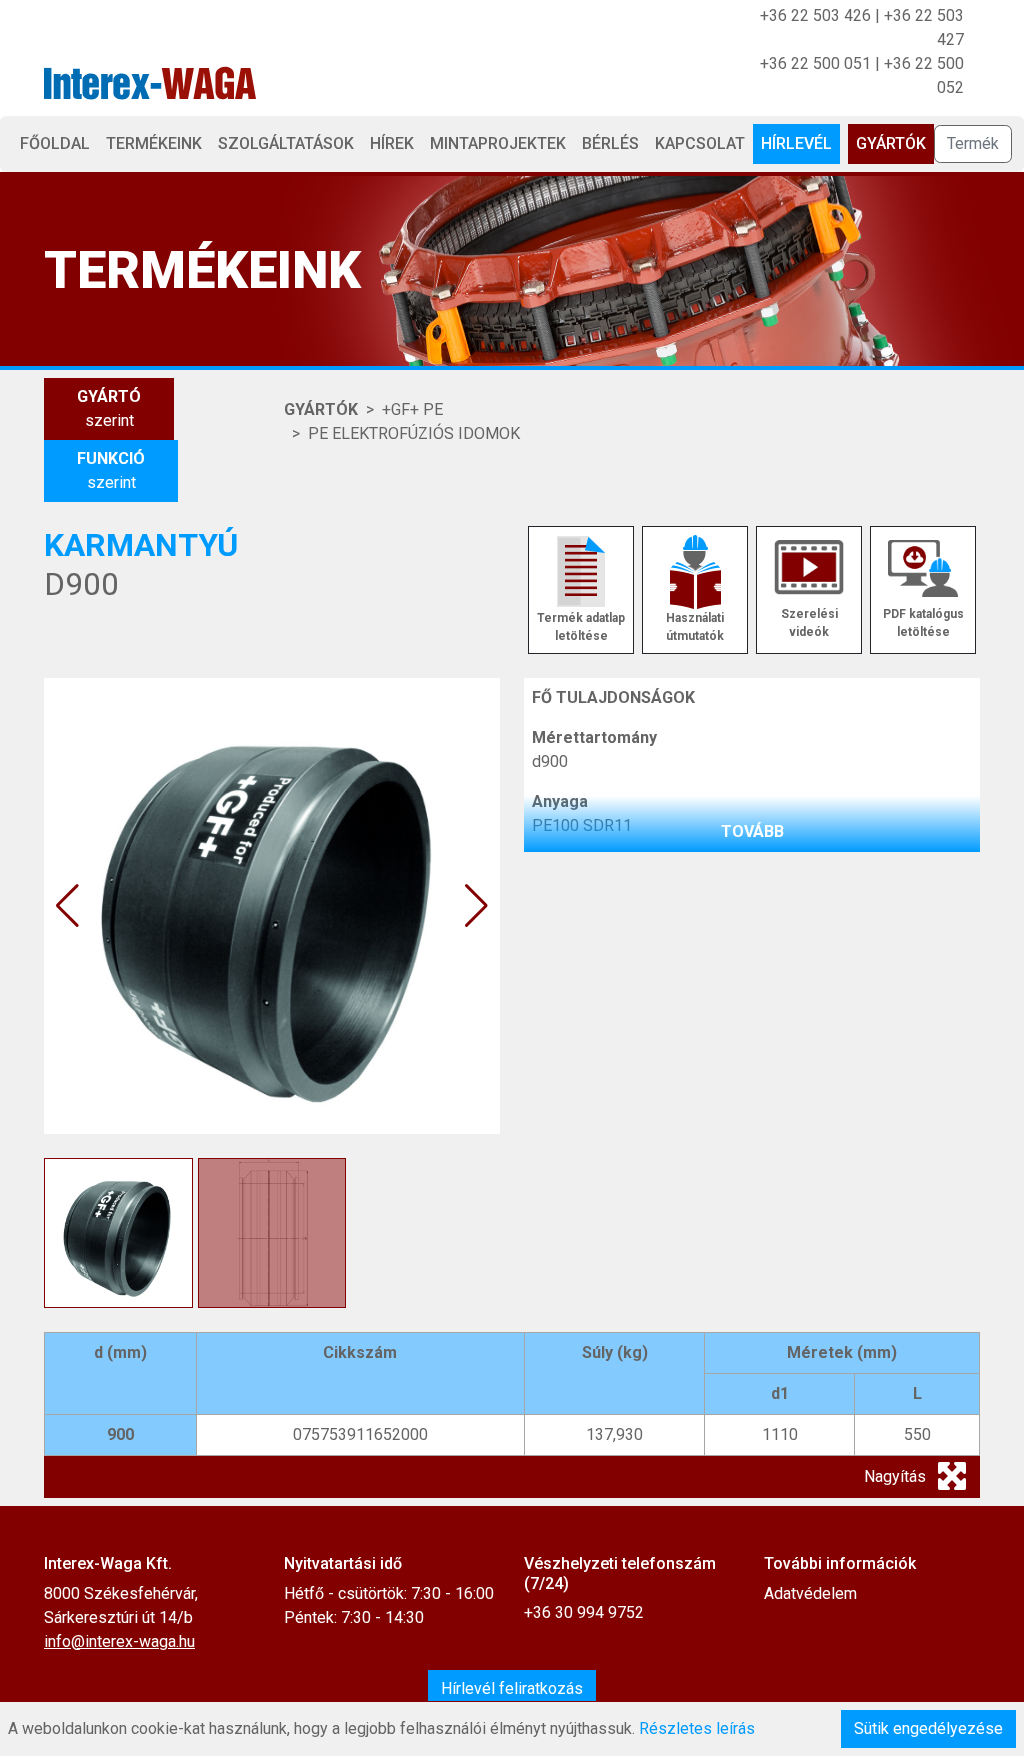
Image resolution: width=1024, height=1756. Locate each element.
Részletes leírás (697, 1728)
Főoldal (55, 143)
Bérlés (610, 143)
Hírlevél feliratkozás (512, 1688)
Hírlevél (796, 143)
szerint (109, 408)
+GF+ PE (412, 409)
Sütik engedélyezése (928, 1728)
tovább (752, 831)
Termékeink (154, 143)
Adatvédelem (810, 1593)
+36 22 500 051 (815, 63)
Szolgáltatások (286, 143)
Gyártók (891, 143)
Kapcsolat (700, 143)
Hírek (392, 143)
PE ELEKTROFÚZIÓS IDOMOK (414, 433)
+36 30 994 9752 (584, 1612)
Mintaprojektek (498, 143)
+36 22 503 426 (815, 15)
